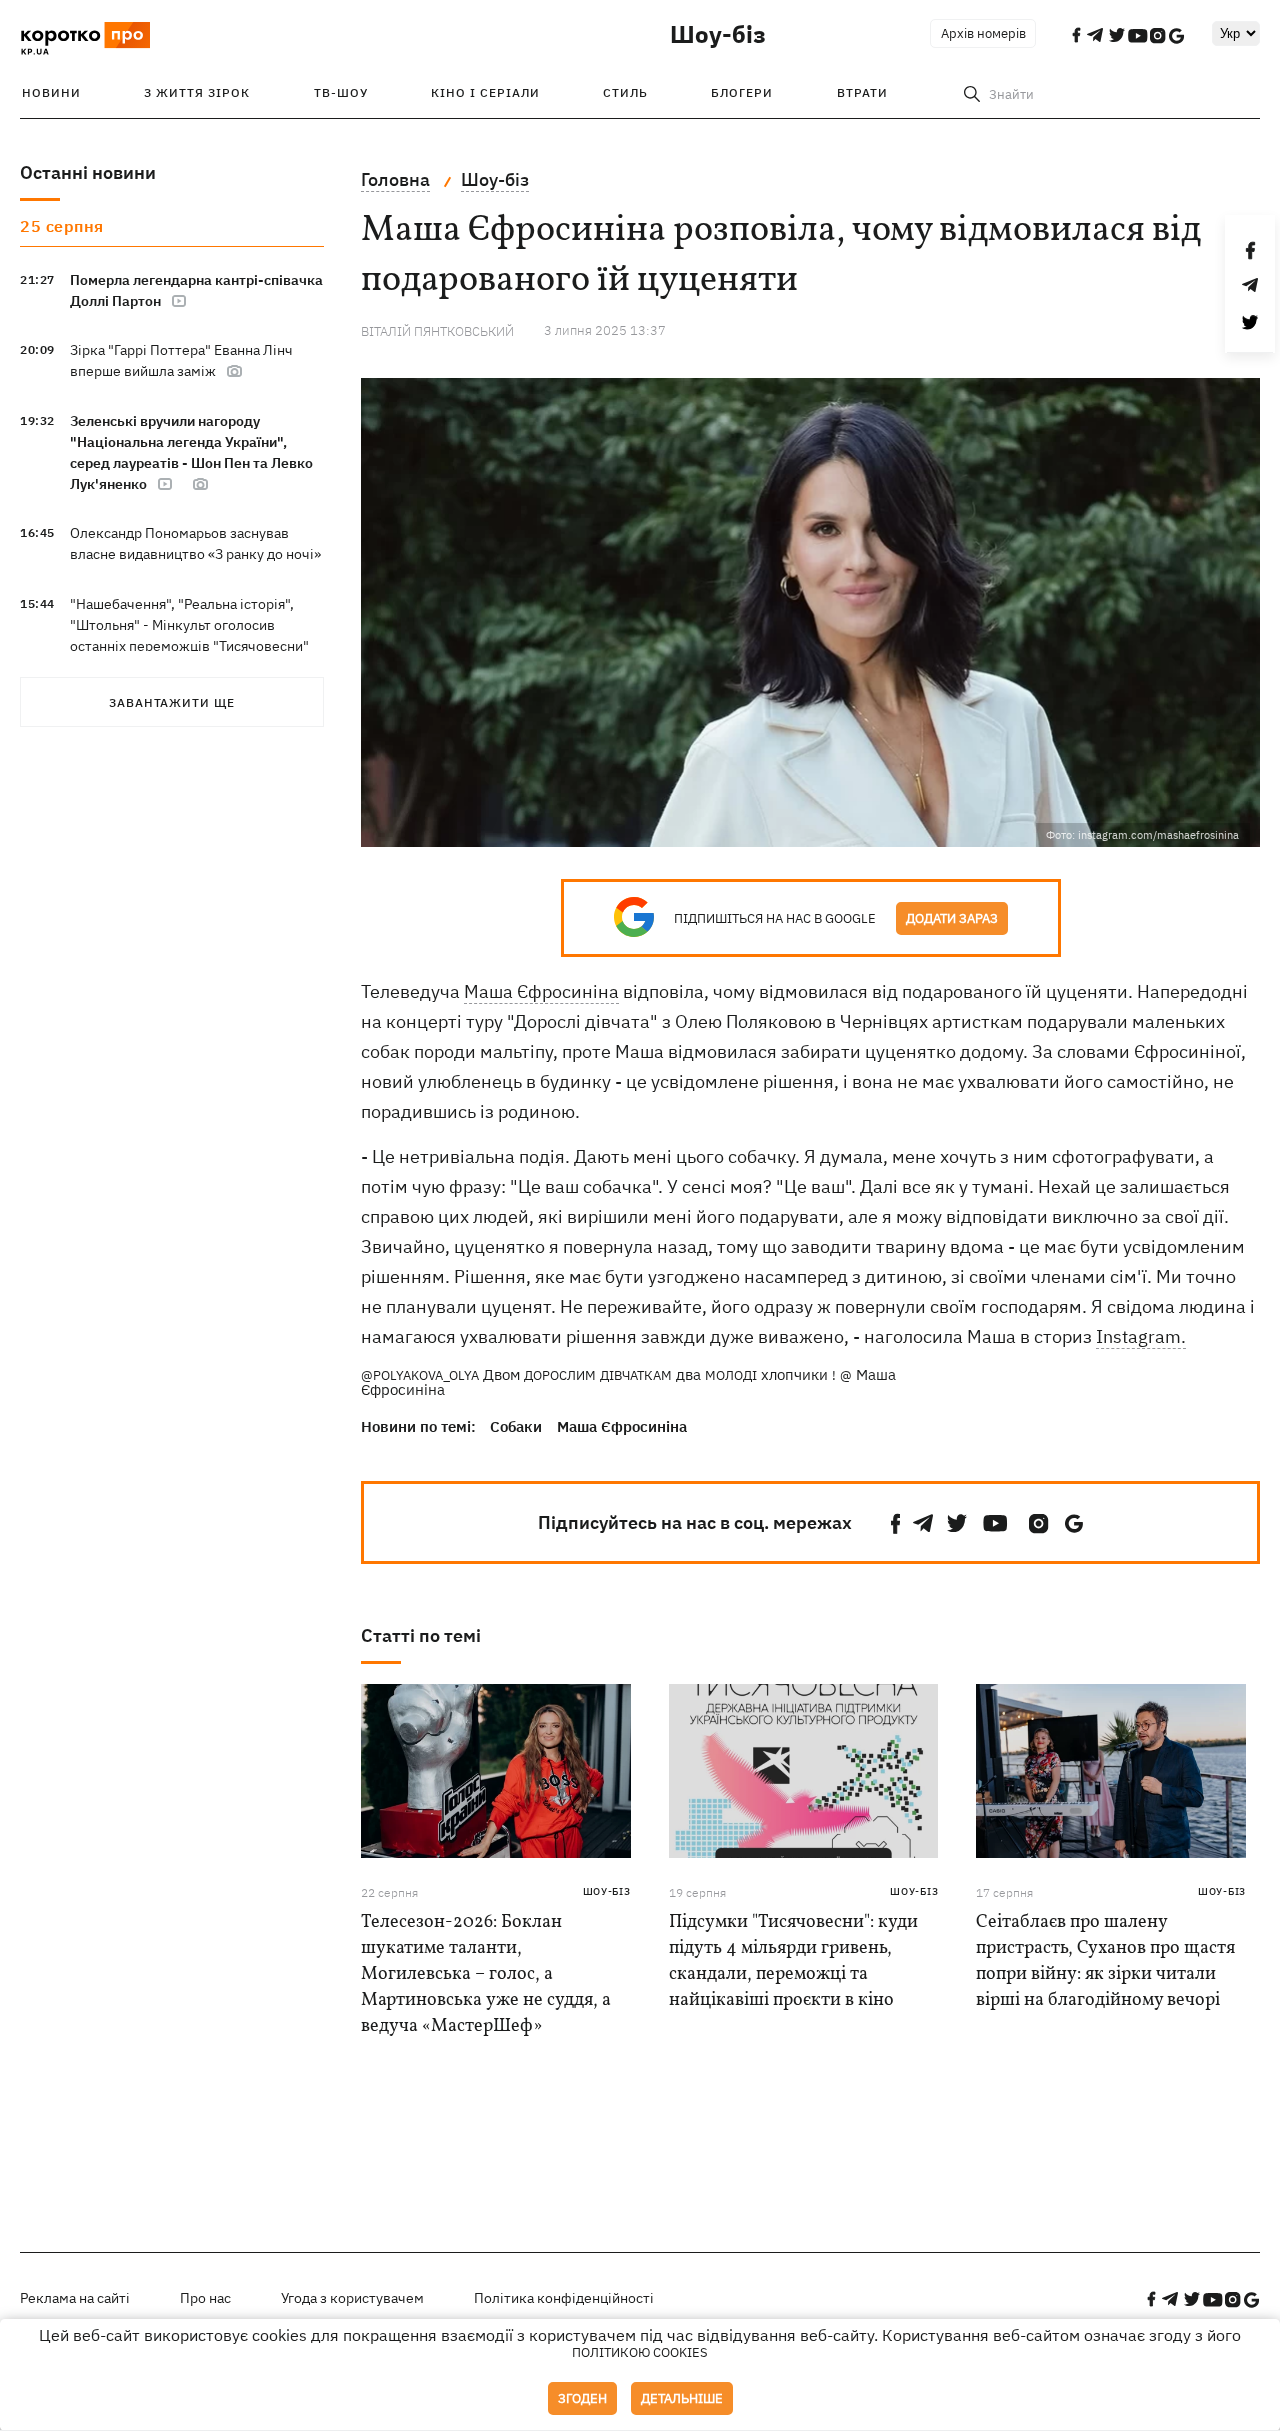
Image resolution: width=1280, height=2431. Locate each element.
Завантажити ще (172, 702)
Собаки (516, 1426)
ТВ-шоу (341, 92)
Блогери (742, 92)
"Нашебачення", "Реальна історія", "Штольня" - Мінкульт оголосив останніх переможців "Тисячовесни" (189, 625)
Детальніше (682, 2398)
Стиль (625, 92)
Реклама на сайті (75, 2298)
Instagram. (1141, 1336)
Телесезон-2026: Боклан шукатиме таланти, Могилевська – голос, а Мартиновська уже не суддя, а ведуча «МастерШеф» (486, 1974)
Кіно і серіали (485, 92)
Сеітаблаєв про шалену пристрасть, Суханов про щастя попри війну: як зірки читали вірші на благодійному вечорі (1105, 1961)
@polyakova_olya (420, 1375)
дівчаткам (636, 1375)
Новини (51, 92)
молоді (731, 1375)
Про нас (205, 2298)
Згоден (582, 2398)
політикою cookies (640, 2352)
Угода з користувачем (352, 2298)
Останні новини (88, 172)
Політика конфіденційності (564, 2298)
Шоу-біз (718, 34)
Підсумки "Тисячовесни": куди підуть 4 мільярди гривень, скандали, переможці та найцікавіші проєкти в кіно (793, 1961)
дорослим (560, 1375)
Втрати (862, 92)
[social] (896, 1523)
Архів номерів (983, 33)
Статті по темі (421, 1635)
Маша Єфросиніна (541, 991)
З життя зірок (197, 92)
